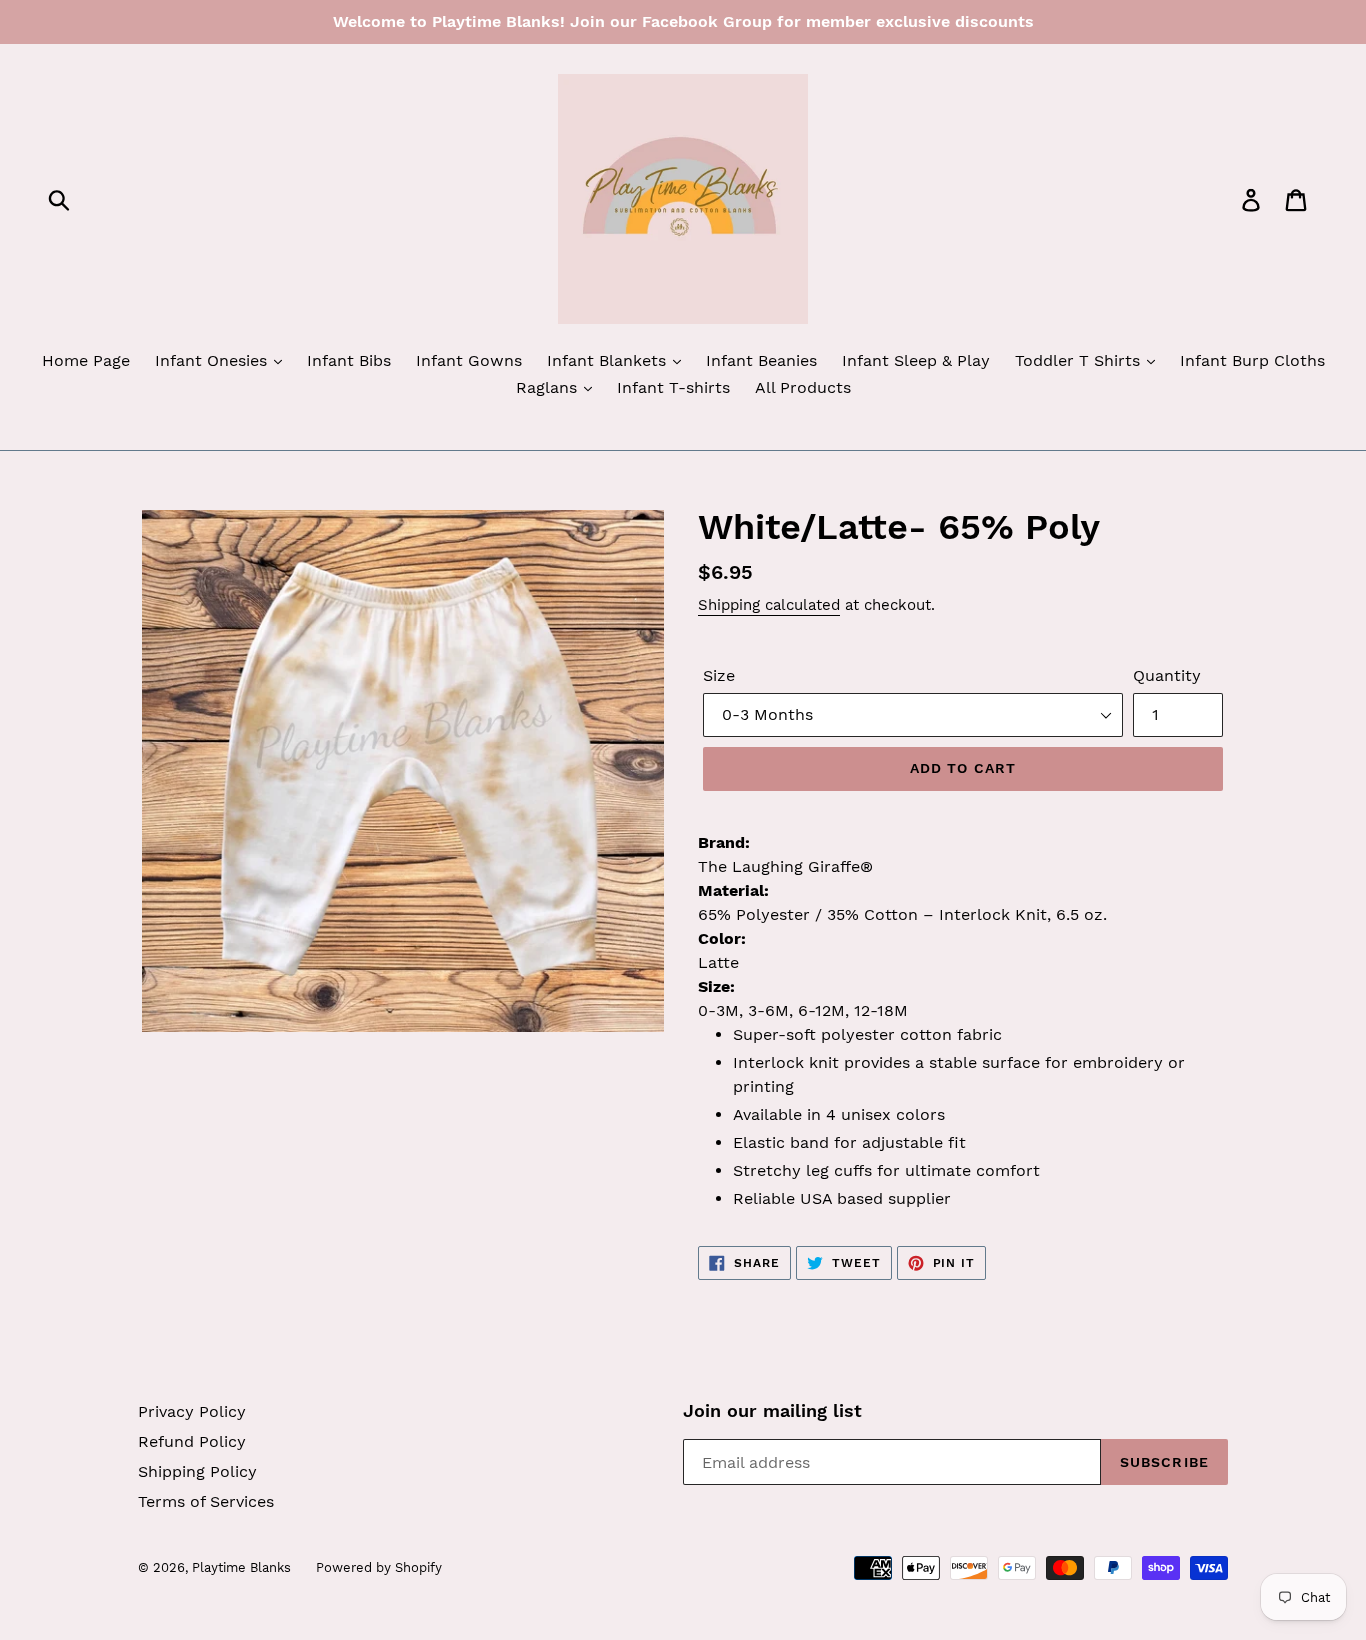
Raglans (549, 387)
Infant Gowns (469, 360)
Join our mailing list (772, 1410)
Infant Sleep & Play (916, 360)
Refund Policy (192, 1441)
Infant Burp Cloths (1252, 360)
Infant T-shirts (673, 387)
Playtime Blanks (241, 1567)
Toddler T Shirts (1080, 360)
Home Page (86, 360)
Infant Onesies (213, 360)
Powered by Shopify (379, 1567)
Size (719, 675)
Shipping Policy (197, 1471)
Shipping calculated (769, 605)
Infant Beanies (761, 360)
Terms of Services (206, 1501)
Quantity (1167, 675)
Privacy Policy (192, 1411)
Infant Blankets (609, 360)
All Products (803, 387)
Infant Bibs (349, 360)
